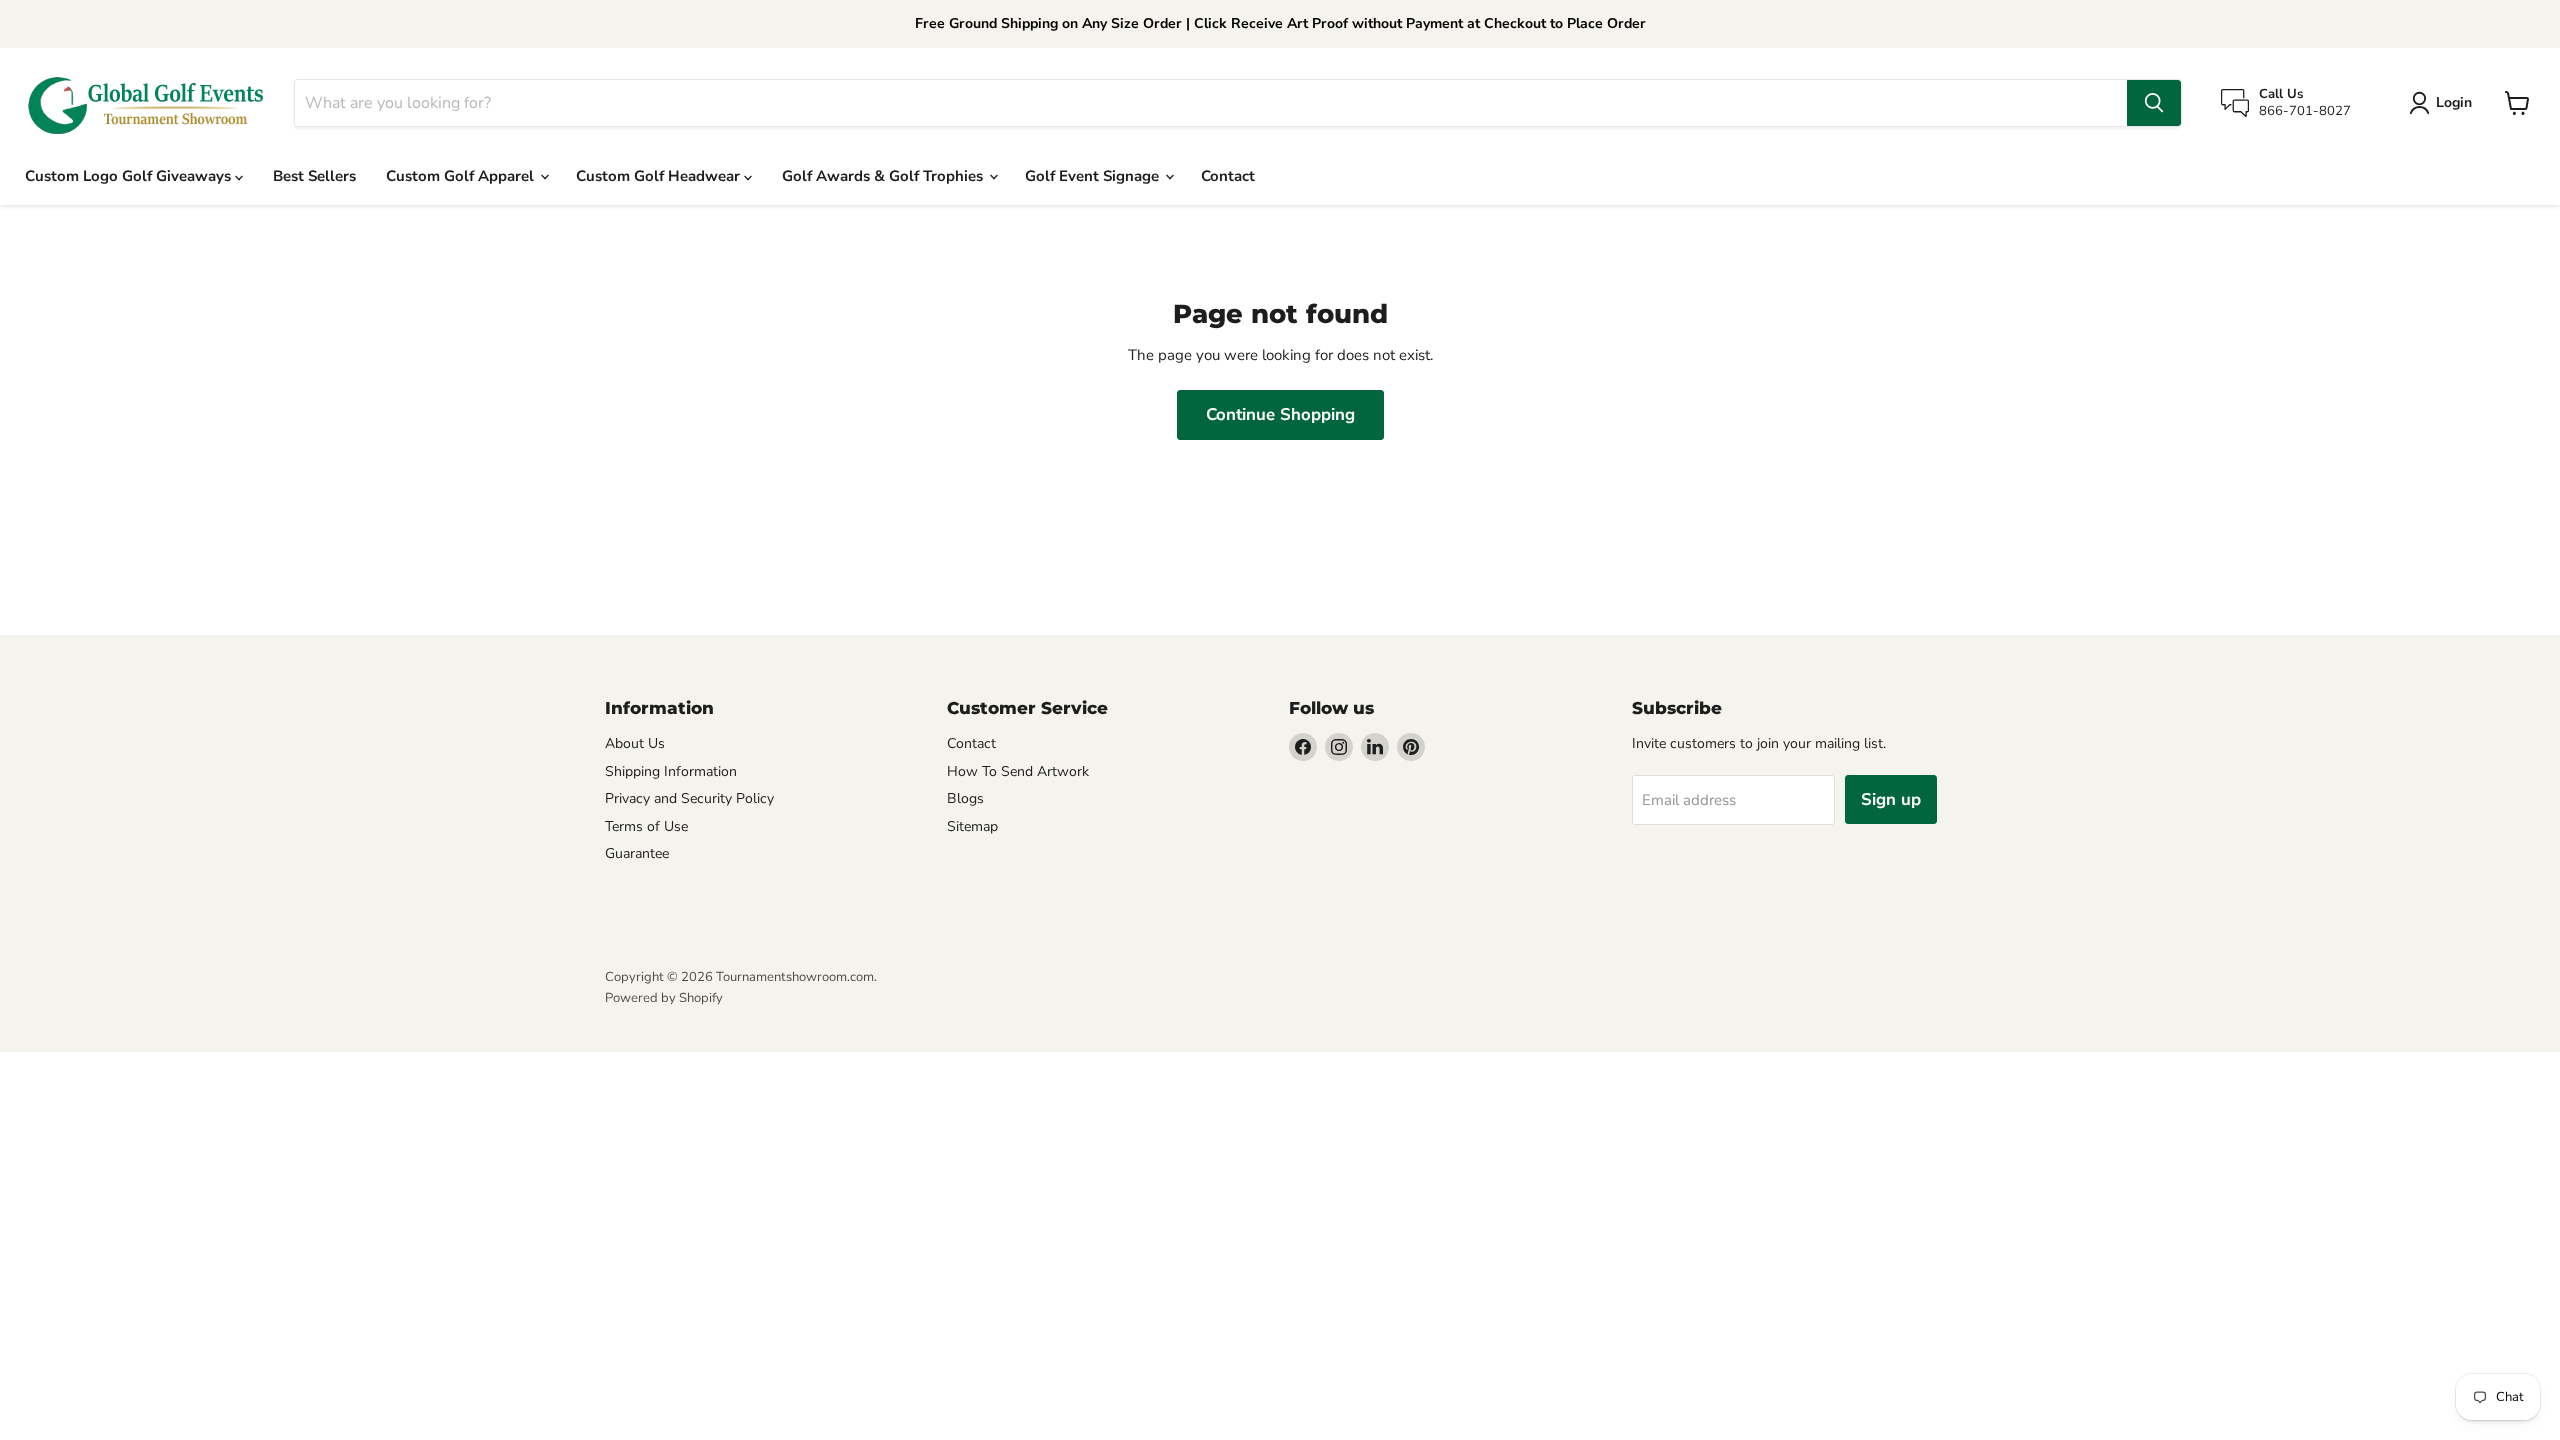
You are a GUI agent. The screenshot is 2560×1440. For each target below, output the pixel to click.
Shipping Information (671, 771)
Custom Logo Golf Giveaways (130, 176)
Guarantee (637, 853)
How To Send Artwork (1018, 771)
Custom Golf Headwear (660, 176)
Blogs (965, 798)
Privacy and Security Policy (689, 798)
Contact (1228, 176)
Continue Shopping (1280, 414)
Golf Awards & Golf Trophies (884, 176)
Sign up (1891, 799)
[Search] (2154, 103)
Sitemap (972, 826)
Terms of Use (646, 826)
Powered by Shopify (664, 998)
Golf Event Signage (1094, 176)
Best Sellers (314, 176)
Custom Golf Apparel (462, 176)
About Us (635, 743)
